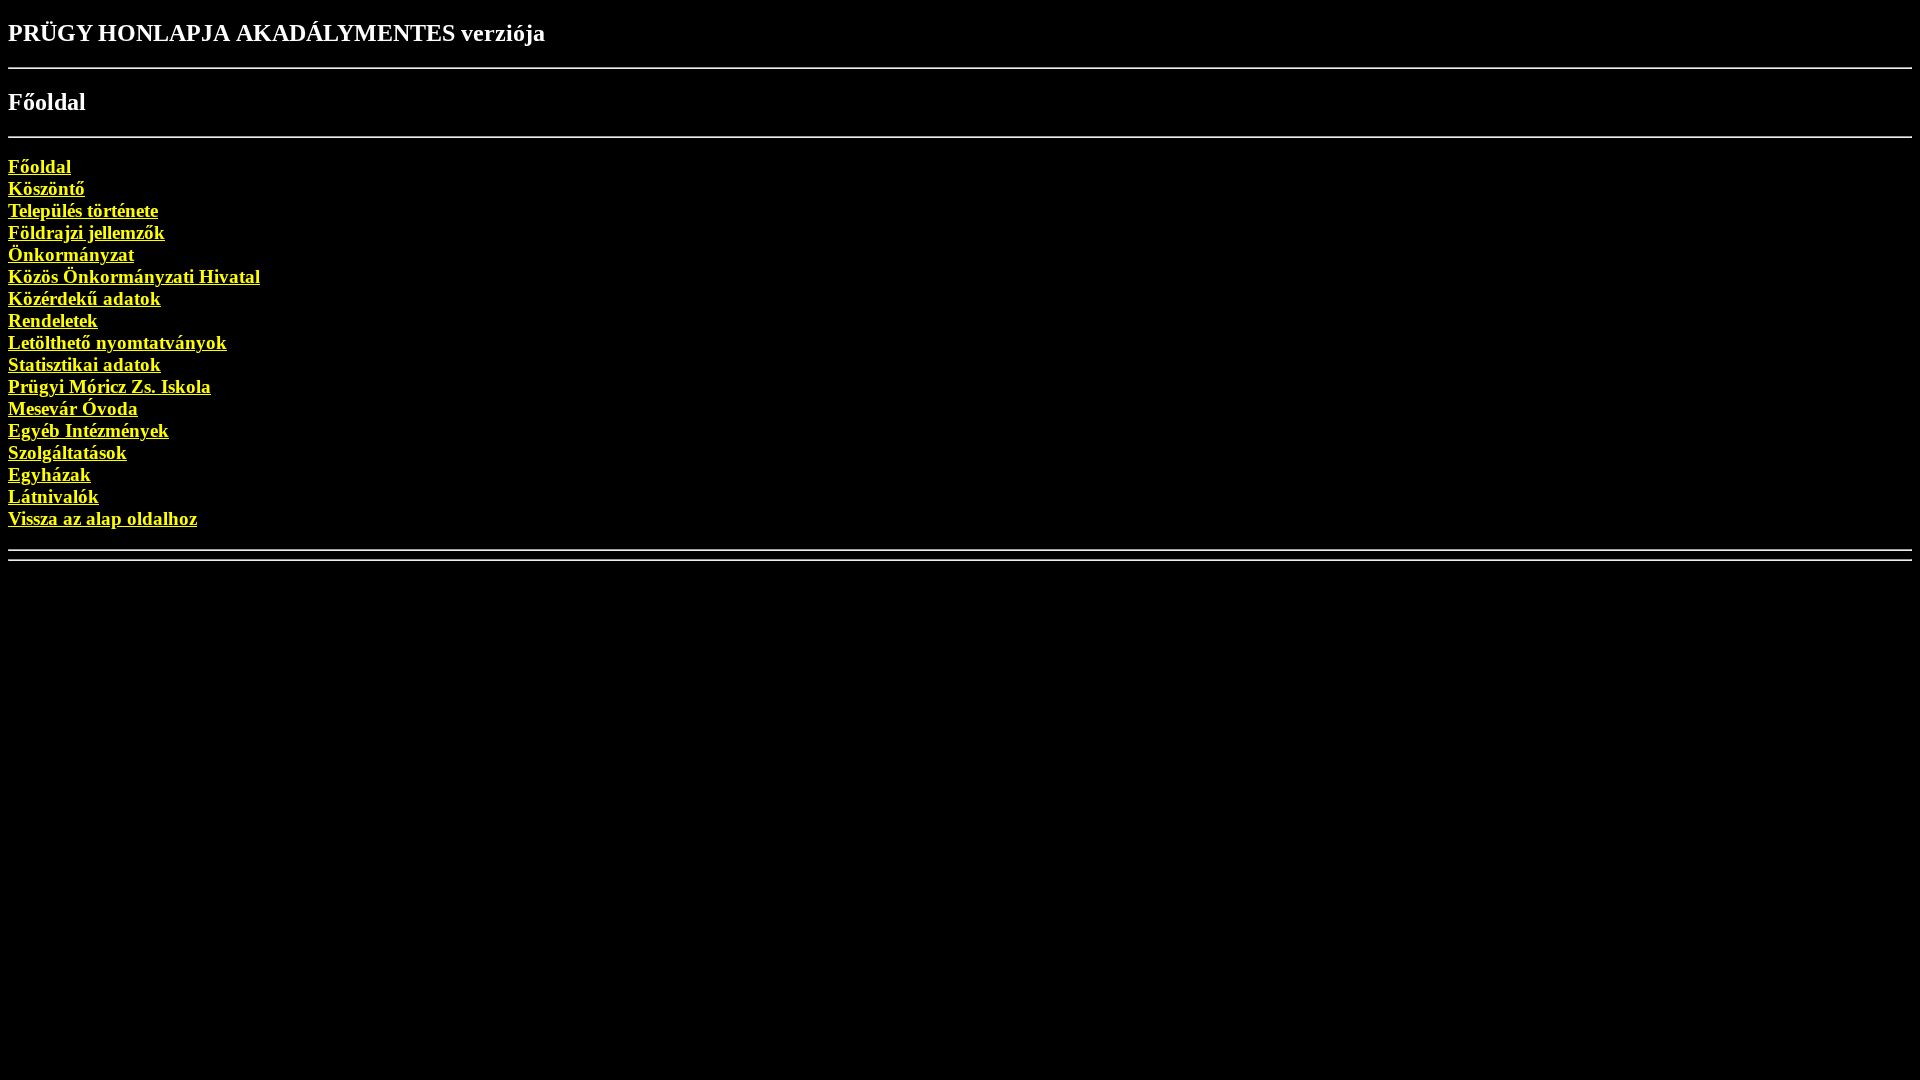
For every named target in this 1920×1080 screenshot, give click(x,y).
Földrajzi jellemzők (86, 232)
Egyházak (49, 474)
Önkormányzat (71, 254)
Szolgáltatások (67, 452)
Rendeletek (53, 320)
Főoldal (39, 166)
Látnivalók (53, 496)
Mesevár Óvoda (73, 408)
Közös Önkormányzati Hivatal (134, 276)
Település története (83, 210)
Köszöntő (46, 188)
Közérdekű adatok (84, 298)
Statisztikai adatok (84, 364)
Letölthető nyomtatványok (117, 342)
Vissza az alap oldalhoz (102, 518)
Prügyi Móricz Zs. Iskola (109, 386)
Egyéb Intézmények (88, 430)
